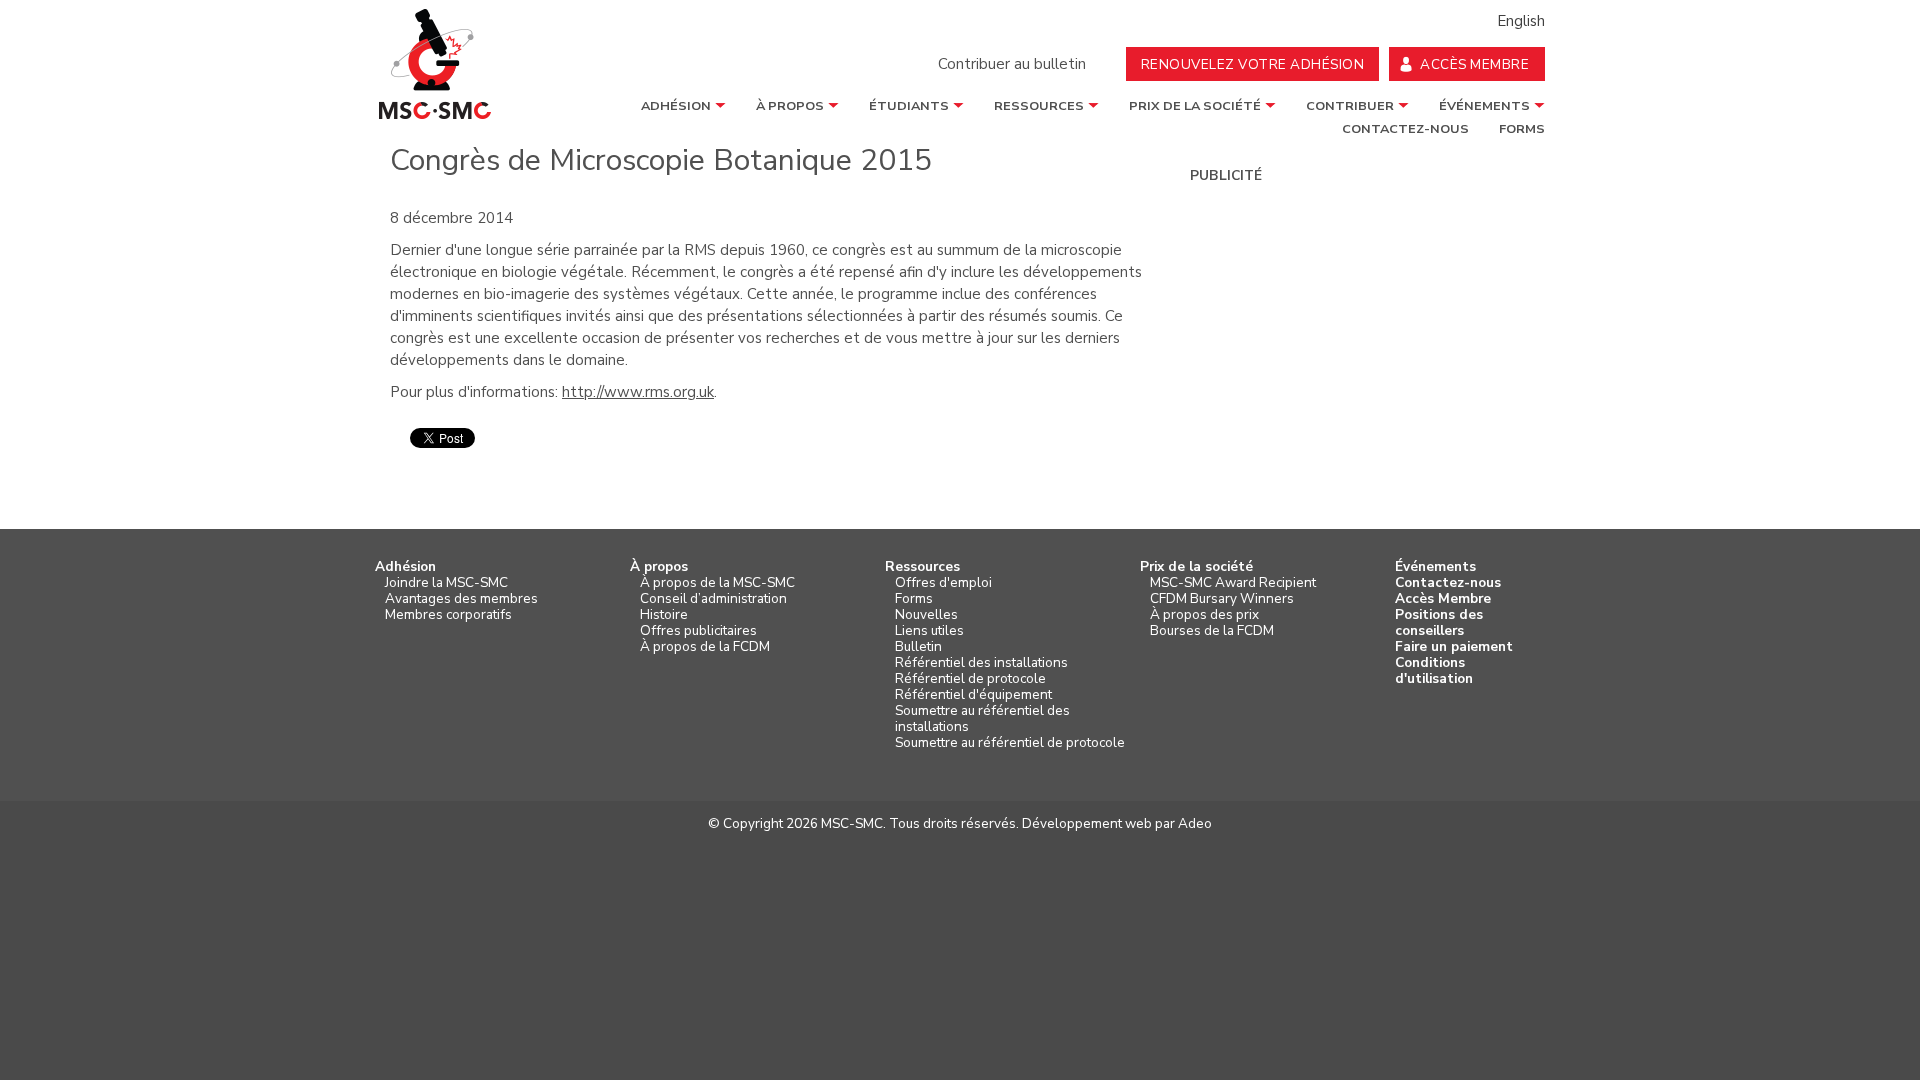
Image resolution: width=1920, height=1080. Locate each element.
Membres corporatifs (448, 615)
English (1521, 21)
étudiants (909, 106)
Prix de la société (1195, 106)
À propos (790, 106)
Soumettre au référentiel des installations (982, 719)
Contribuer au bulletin (1012, 64)
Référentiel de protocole (970, 679)
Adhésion (676, 106)
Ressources (1039, 106)
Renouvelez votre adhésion (1253, 64)
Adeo (1195, 823)
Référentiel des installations (981, 663)
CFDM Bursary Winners (1222, 599)
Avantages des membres (461, 599)
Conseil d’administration (713, 599)
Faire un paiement (1454, 647)
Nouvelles (926, 615)
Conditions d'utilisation (1434, 671)
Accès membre (1474, 64)
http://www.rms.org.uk (638, 392)
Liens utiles (929, 631)
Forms (914, 599)
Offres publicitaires (698, 631)
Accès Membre (1443, 599)
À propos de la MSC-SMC (717, 583)
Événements (1484, 106)
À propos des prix (1204, 615)
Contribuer (1350, 106)
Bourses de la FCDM (1212, 631)
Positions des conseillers (1439, 623)
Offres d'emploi (943, 583)
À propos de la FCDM (705, 647)
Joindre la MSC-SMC (446, 583)
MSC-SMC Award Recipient (1233, 583)
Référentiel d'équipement (973, 695)
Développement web (1087, 823)
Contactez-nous (1448, 583)
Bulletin (918, 647)
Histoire (664, 615)
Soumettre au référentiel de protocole (1010, 743)
